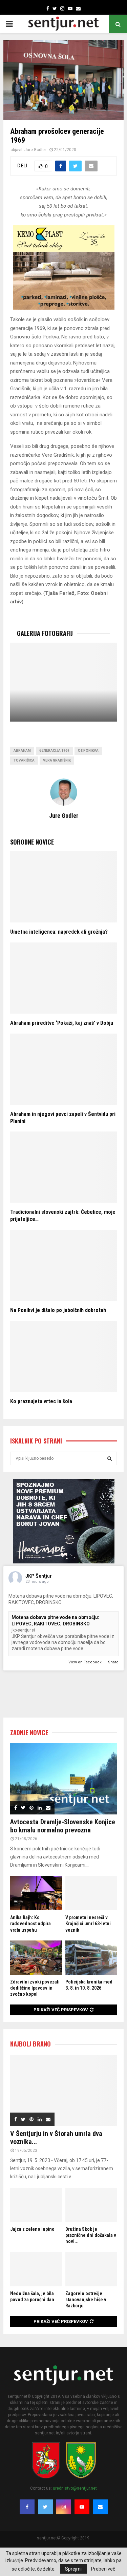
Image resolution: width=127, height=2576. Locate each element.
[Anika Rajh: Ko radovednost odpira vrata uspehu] (36, 1893)
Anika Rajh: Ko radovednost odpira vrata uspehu (30, 1924)
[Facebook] (27, 2507)
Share (113, 1662)
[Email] (100, 2507)
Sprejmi (73, 2569)
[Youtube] (82, 2507)
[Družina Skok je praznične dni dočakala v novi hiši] (91, 2205)
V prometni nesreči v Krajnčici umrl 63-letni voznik (88, 1924)
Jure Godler (35, 150)
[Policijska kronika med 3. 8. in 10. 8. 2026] (91, 1958)
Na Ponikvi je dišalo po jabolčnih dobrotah (58, 1310)
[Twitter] (45, 2507)
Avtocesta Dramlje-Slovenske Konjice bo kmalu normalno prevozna (63, 1826)
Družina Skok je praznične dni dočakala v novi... (91, 2235)
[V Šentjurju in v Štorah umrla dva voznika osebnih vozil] (63, 2091)
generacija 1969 (54, 751)
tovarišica (24, 760)
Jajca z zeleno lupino (32, 2229)
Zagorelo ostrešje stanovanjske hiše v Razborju (86, 2300)
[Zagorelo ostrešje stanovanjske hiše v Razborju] (91, 2269)
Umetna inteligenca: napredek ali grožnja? (59, 932)
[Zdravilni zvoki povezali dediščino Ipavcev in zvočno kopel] (36, 1958)
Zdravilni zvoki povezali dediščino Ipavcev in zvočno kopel (35, 1988)
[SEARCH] (110, 1458)
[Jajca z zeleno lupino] (36, 2205)
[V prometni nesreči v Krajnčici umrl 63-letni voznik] (91, 1893)
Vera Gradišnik (57, 760)
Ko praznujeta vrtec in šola (41, 1401)
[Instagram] (64, 2507)
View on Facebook (86, 1662)
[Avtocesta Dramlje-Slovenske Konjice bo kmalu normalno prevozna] (63, 1779)
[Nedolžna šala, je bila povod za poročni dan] (36, 2269)
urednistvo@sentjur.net (75, 2488)
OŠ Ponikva (88, 751)
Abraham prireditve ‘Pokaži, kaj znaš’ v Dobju (62, 1023)
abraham (22, 751)
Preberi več (103, 2569)
